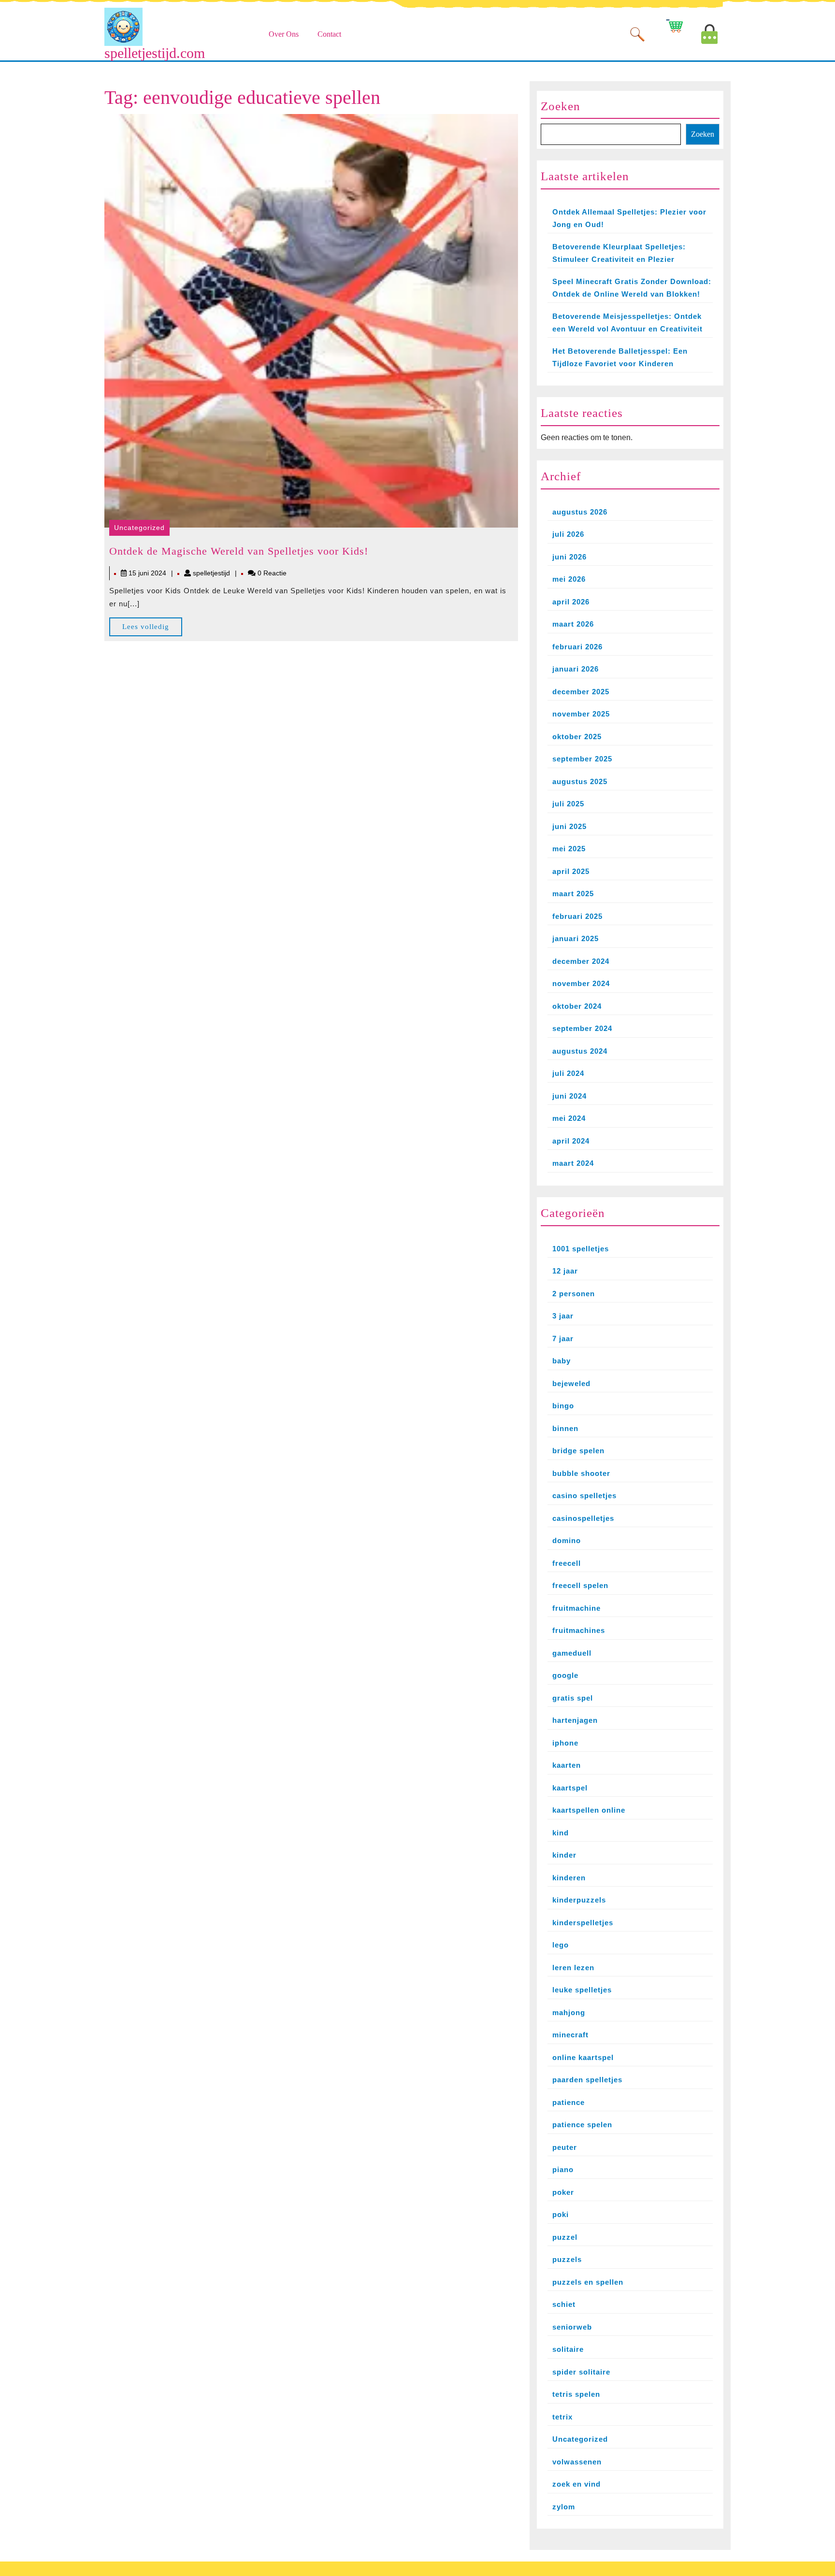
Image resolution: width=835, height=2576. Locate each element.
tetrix (562, 2417)
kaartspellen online (589, 1810)
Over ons (284, 34)
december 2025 (581, 692)
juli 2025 (568, 804)
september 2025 (582, 759)
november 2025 (581, 714)
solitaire (568, 2349)
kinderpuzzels (579, 1900)
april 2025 (571, 871)
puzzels (567, 2259)
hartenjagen (575, 1720)
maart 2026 (573, 624)
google (565, 1675)
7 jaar (563, 1338)
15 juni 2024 (147, 573)
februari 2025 (577, 916)
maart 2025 (573, 894)
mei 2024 (569, 1118)
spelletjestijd (211, 573)
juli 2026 (568, 534)
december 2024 (581, 961)
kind (561, 1833)
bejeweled (571, 1383)
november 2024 (581, 983)
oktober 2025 (577, 737)
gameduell (572, 1653)
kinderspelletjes (583, 1923)
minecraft (570, 2035)
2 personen (574, 1294)
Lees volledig (152, 629)
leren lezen (573, 1968)
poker (563, 2192)
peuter (565, 2147)
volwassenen (577, 2462)
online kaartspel (583, 2057)
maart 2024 (573, 1163)
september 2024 (582, 1028)
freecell (567, 1563)
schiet (564, 2304)
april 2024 (571, 1141)
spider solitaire (581, 2372)
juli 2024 (568, 1073)
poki (561, 2214)
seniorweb (572, 2327)
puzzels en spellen (588, 2282)
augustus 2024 (580, 1051)
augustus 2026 (580, 512)
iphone (565, 1743)
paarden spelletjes (587, 2080)
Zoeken (561, 106)
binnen (565, 1428)
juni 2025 (569, 826)
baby (561, 1361)
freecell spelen (580, 1585)
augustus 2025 (580, 781)
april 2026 (571, 602)
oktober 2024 (577, 1006)
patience (569, 2102)
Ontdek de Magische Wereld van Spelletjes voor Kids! (239, 551)
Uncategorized (139, 528)
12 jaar (565, 1271)
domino (567, 1540)
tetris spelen (576, 2394)
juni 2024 (569, 1096)
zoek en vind (576, 2484)
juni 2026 (569, 557)
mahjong (569, 2012)
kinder (564, 1855)
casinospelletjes (583, 1518)
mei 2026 (569, 579)
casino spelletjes (584, 1496)
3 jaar (563, 1316)
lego (561, 1945)
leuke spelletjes (582, 1990)
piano (563, 2169)
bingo (563, 1406)
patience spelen (582, 2125)
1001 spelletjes (581, 1249)
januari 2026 (576, 669)
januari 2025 (576, 938)
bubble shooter (581, 1473)
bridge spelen (578, 1451)
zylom (564, 2507)
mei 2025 (569, 849)
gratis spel (573, 1698)
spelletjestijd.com (155, 53)
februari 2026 (577, 647)
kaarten (567, 1765)
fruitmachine (576, 1608)
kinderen (569, 1878)
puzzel (565, 2237)
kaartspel (570, 1788)
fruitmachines (579, 1630)
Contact (329, 34)
